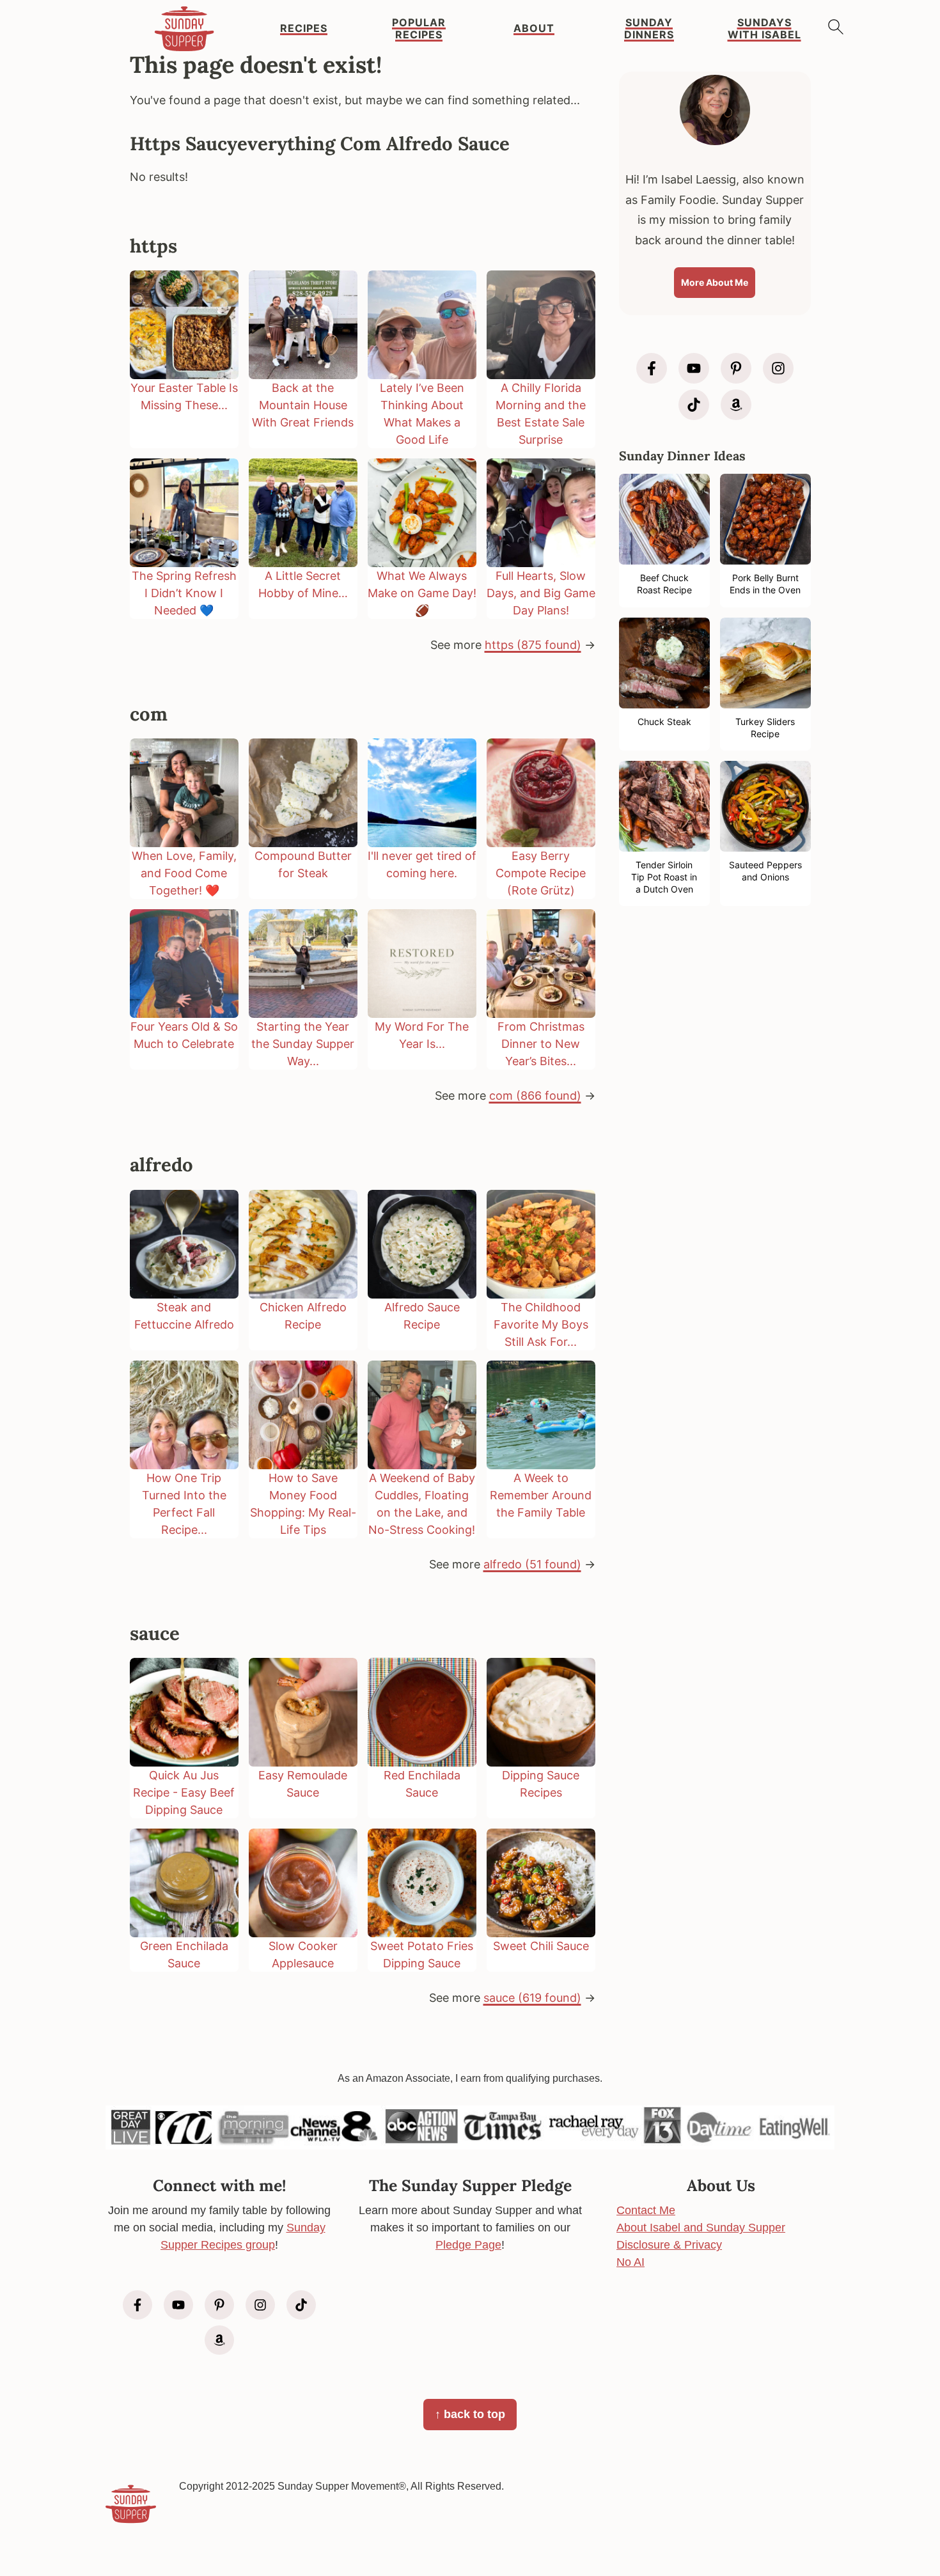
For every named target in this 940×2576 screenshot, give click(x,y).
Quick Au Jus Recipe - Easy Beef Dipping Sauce (184, 1792)
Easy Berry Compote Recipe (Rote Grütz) (541, 873)
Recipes (304, 28)
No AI (631, 2262)
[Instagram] (778, 368)
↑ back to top (470, 2414)
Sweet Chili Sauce (541, 1946)
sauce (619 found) (532, 1998)
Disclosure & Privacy (669, 2245)
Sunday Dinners (649, 29)
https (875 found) (533, 645)
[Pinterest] (736, 368)
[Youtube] (694, 368)
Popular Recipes (419, 29)
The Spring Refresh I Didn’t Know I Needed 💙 (184, 593)
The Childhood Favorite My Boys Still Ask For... (541, 1324)
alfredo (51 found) (532, 1564)
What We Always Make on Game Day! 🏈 (422, 593)
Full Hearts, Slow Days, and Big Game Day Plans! (541, 593)
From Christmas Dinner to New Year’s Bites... (541, 1044)
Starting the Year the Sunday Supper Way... (303, 1044)
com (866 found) (535, 1096)
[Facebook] (652, 368)
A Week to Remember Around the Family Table (541, 1495)
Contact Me (646, 2210)
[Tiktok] (694, 405)
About (534, 28)
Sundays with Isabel (764, 29)
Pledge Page (468, 2245)
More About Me (715, 282)
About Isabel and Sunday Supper (701, 2228)
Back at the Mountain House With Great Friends (303, 405)
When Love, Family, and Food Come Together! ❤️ (184, 873)
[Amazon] (736, 405)
